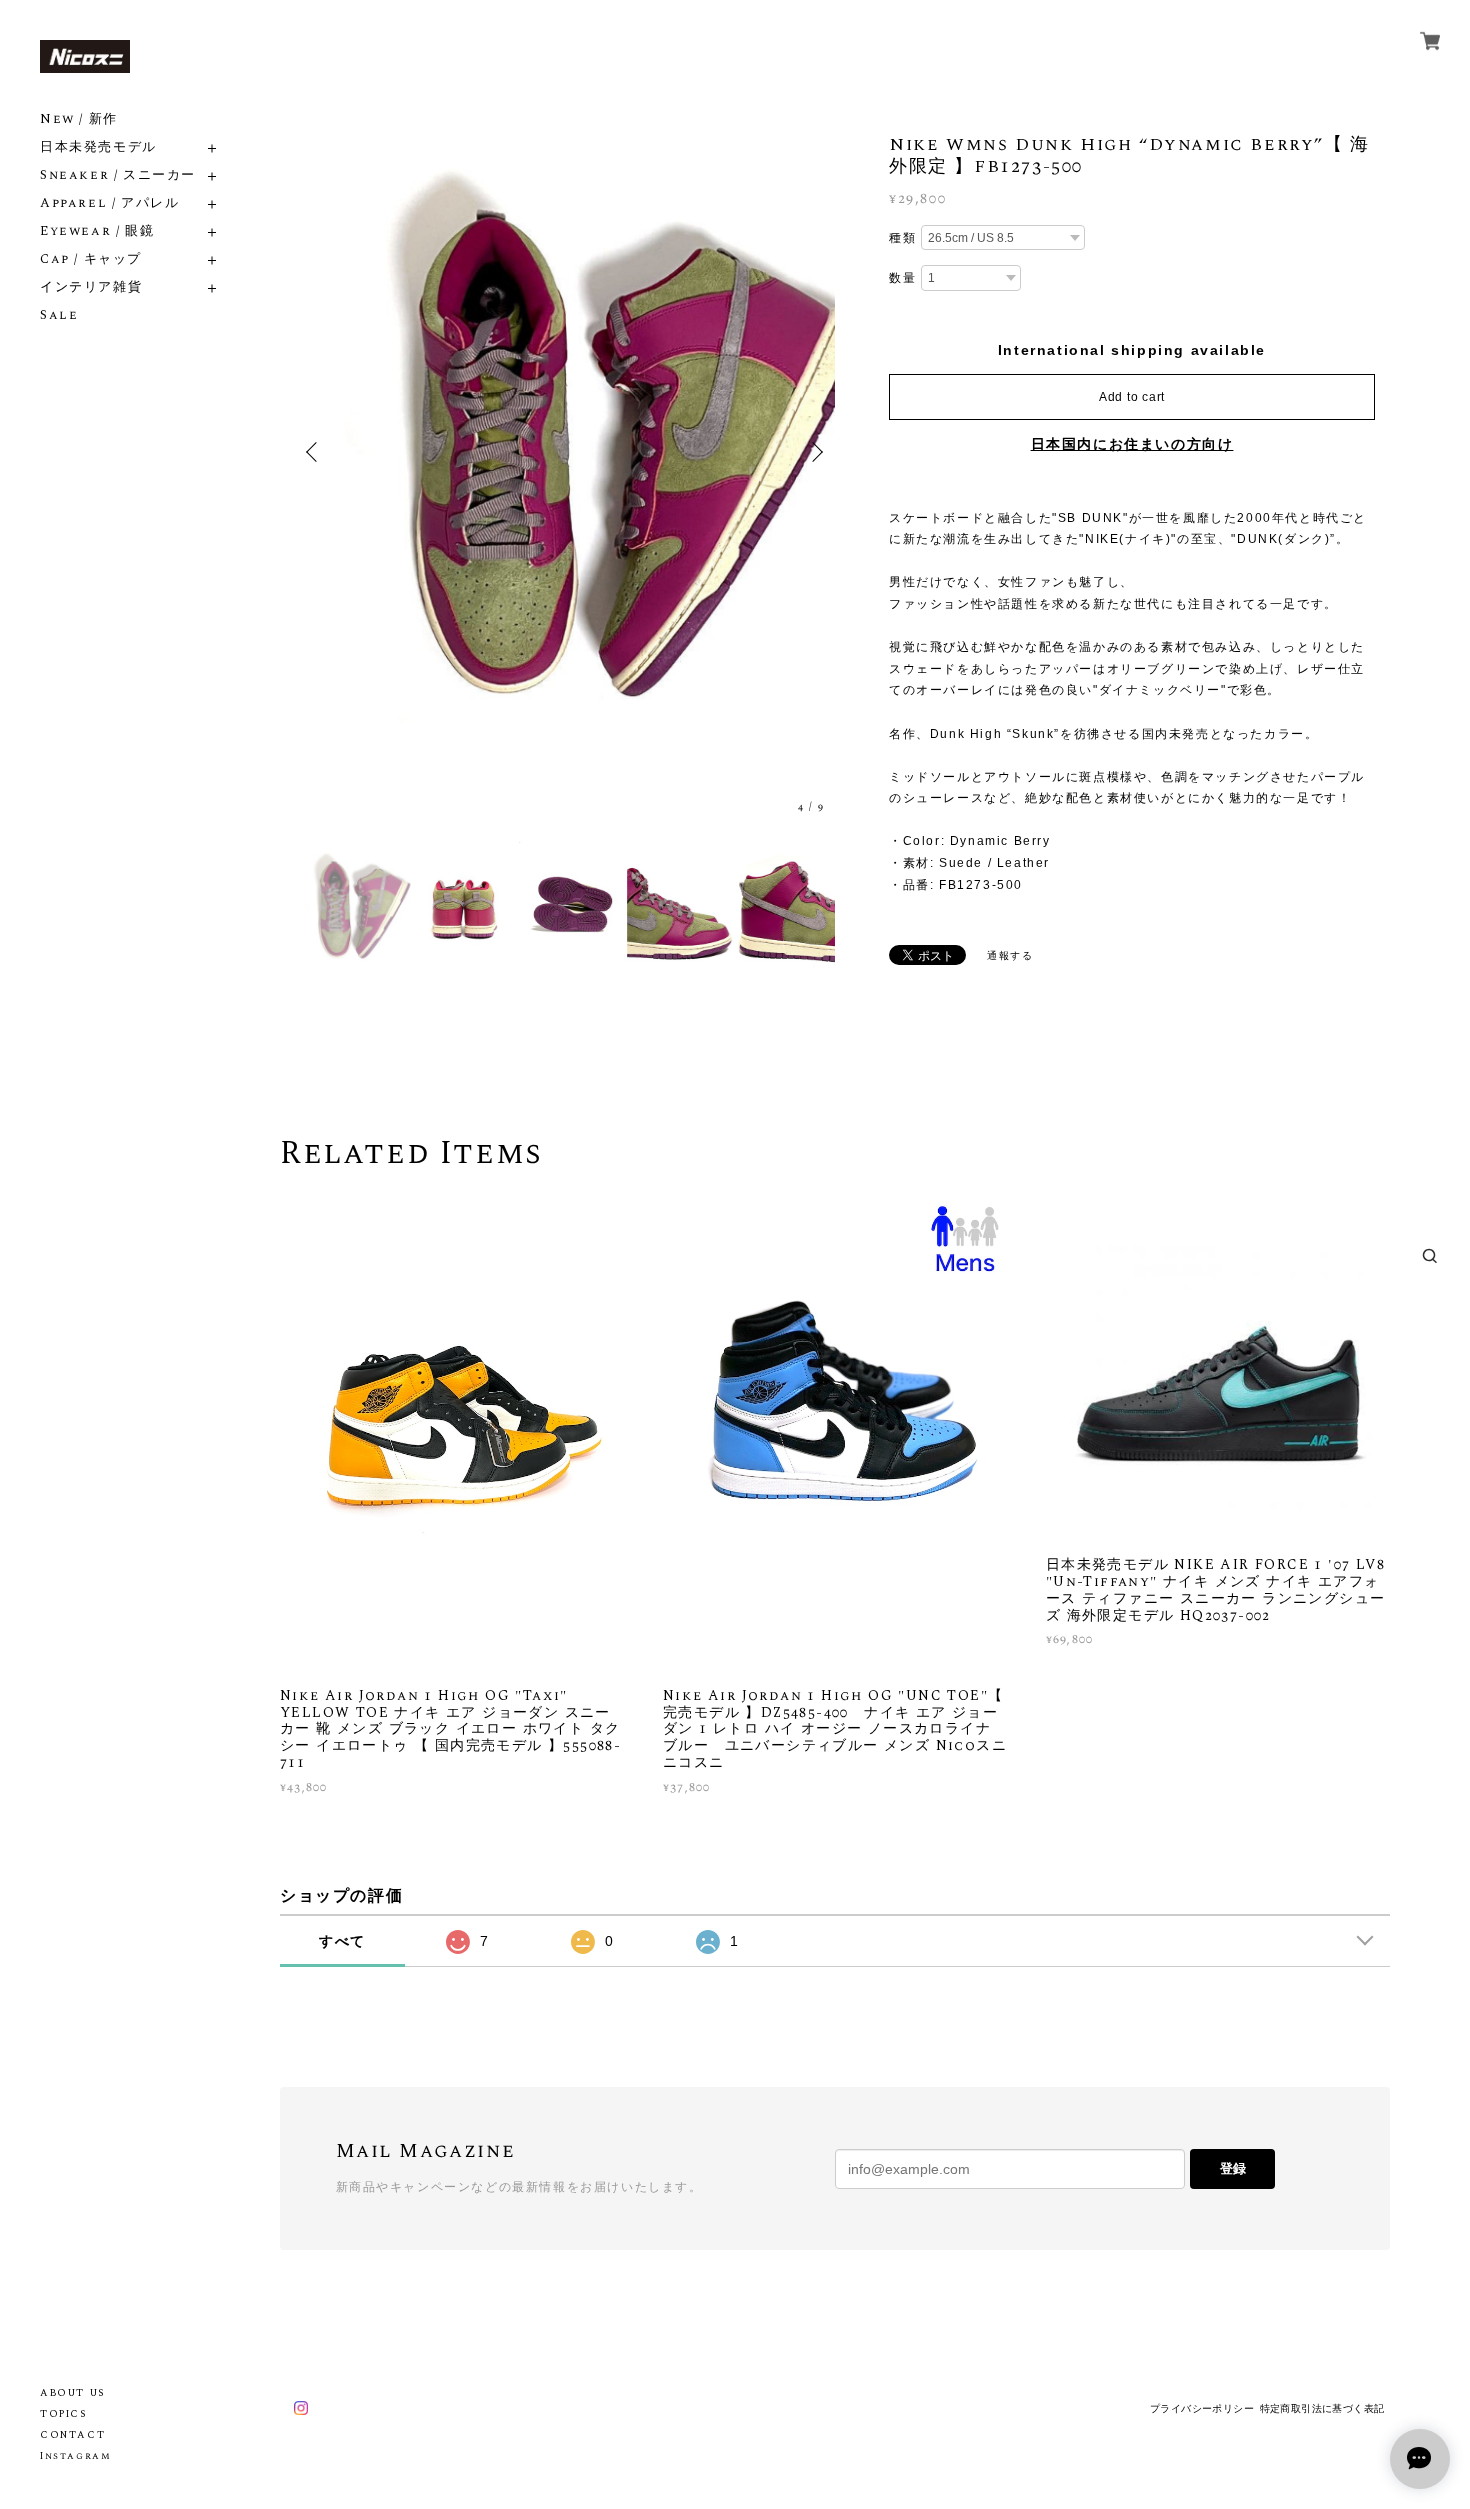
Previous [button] (315, 452)
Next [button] (815, 452)
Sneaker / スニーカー (118, 175)
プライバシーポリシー (1202, 2408)
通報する (1010, 955)
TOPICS (64, 2414)
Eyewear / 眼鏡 (97, 231)
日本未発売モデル (98, 147)
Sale (59, 315)
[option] (565, 452)
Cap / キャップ (91, 259)
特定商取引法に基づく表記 (1322, 2408)
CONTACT (72, 2435)
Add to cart (1132, 397)
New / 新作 (79, 119)
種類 (902, 238)
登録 (1233, 2168)
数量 (902, 278)
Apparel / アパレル (109, 203)
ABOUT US (73, 2393)
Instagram (75, 2456)
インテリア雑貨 (91, 287)
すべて (342, 1941)
